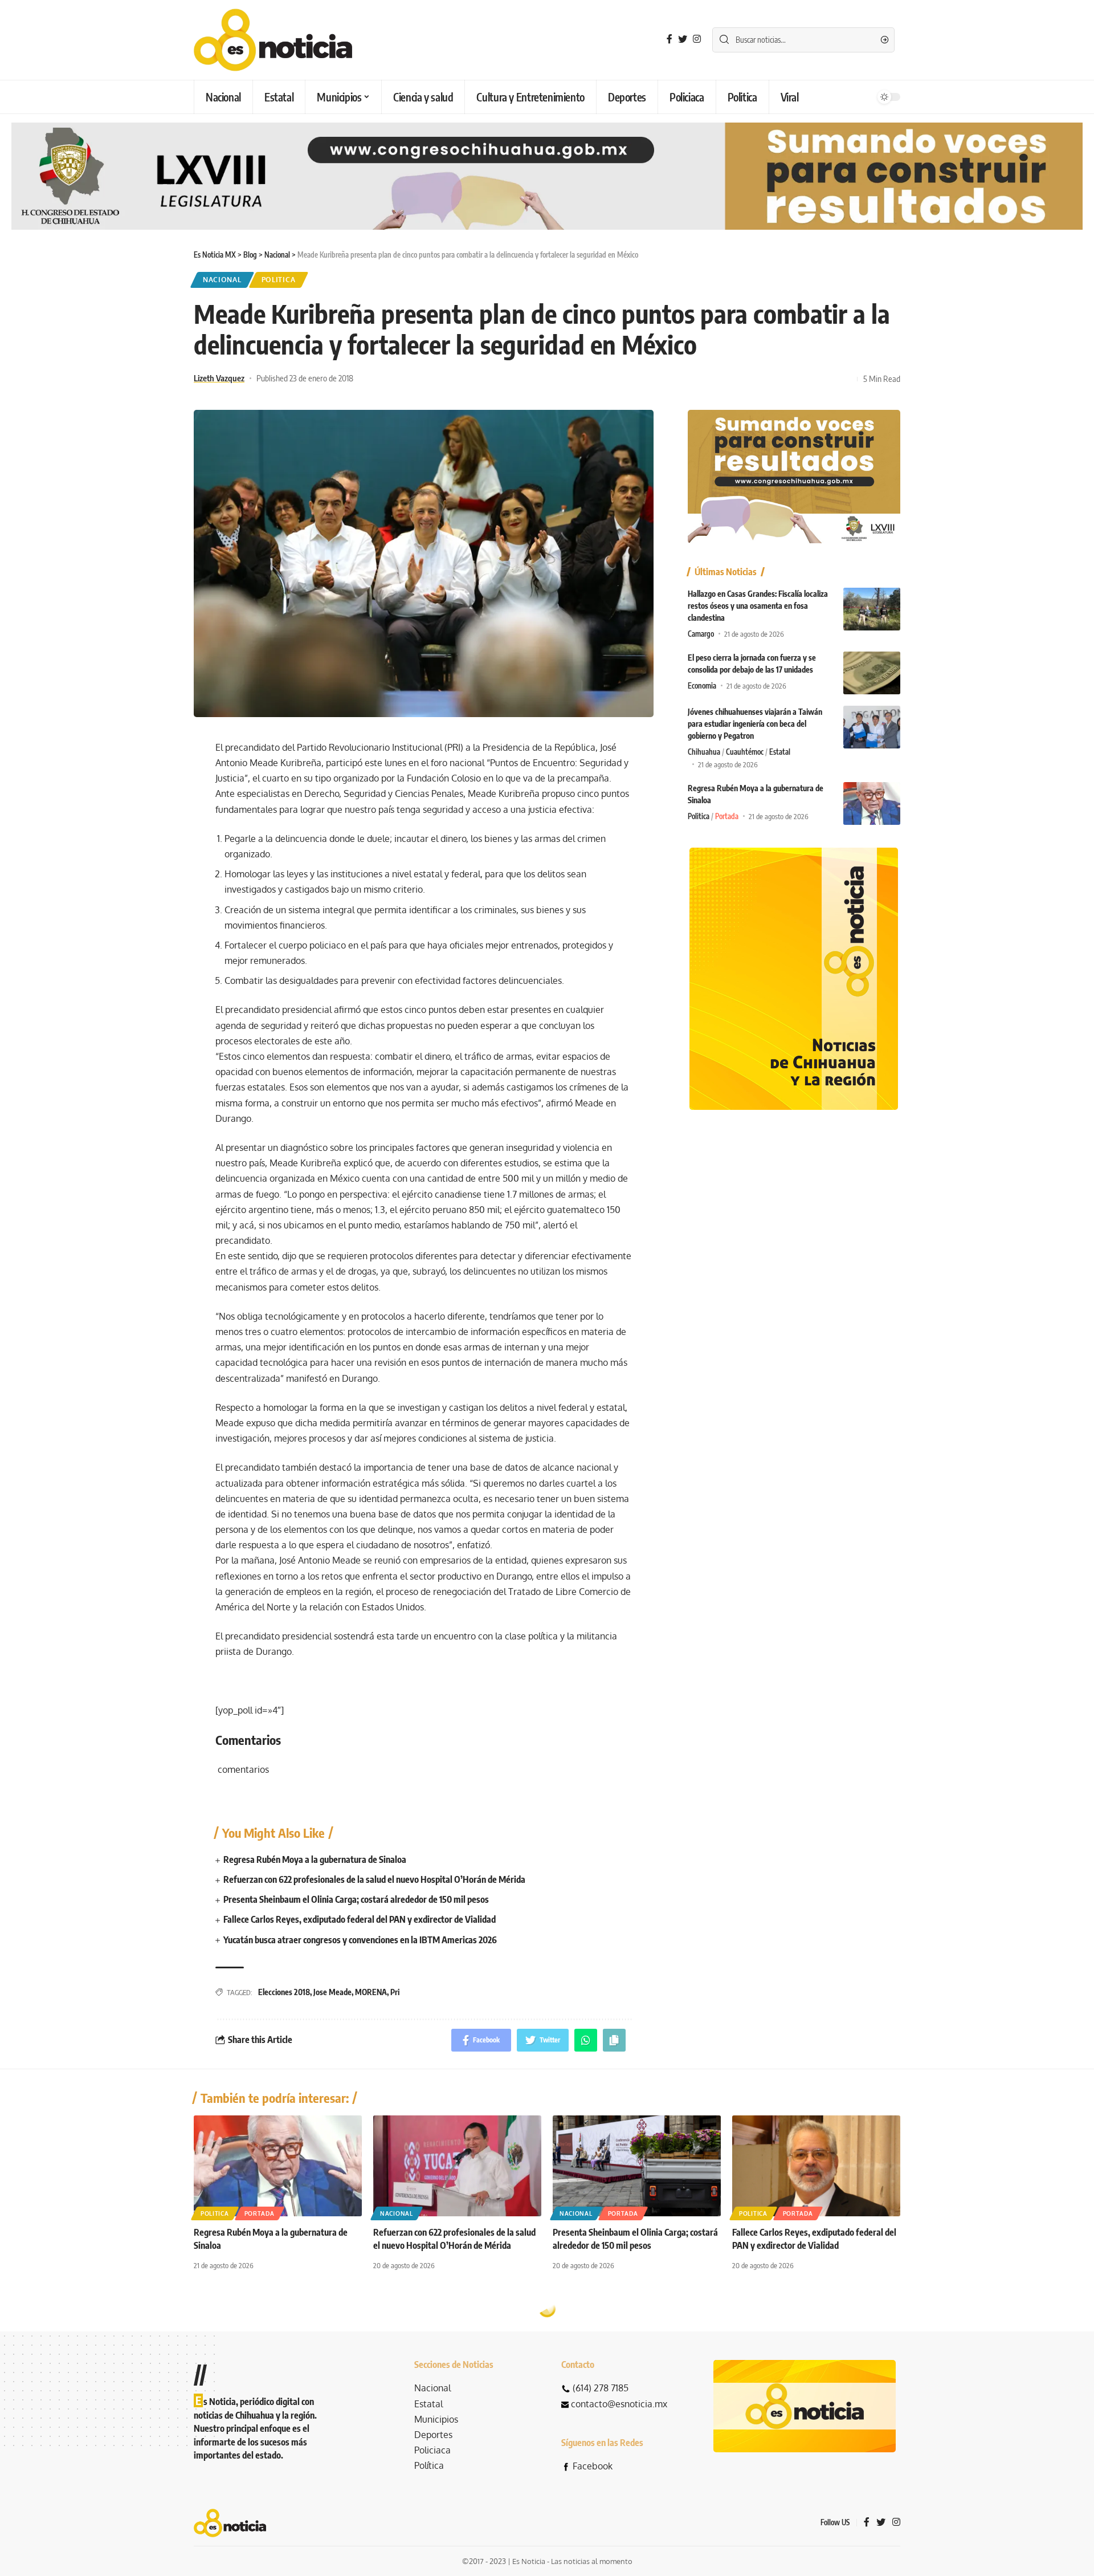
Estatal (780, 752)
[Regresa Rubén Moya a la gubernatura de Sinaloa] (872, 803)
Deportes (433, 2435)
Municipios (436, 2419)
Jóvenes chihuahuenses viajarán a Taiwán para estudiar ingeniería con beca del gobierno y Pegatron (755, 724)
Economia (702, 686)
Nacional (222, 280)
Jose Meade (332, 1992)
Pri (395, 1992)
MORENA (371, 1992)
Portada (727, 816)
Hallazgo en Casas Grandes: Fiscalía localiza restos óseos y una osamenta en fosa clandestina (758, 606)
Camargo (701, 634)
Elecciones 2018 (284, 1992)
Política (429, 2465)
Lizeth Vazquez (219, 378)
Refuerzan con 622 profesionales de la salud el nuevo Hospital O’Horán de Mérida (374, 1879)
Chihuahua (704, 752)
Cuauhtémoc (745, 752)
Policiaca (432, 2450)
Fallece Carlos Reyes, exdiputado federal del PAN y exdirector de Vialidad (360, 1919)
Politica (279, 280)
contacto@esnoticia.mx (619, 2404)
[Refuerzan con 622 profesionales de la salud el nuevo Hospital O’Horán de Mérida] (457, 2166)
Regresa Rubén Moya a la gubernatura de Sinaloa (315, 1859)
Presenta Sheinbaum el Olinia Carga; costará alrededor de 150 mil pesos (356, 1899)
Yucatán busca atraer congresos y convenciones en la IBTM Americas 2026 (360, 1940)
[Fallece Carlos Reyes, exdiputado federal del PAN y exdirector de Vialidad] (816, 2166)
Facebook (593, 2466)
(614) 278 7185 (601, 2388)
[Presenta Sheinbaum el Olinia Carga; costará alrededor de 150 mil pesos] (637, 2166)
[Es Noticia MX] (273, 40)
